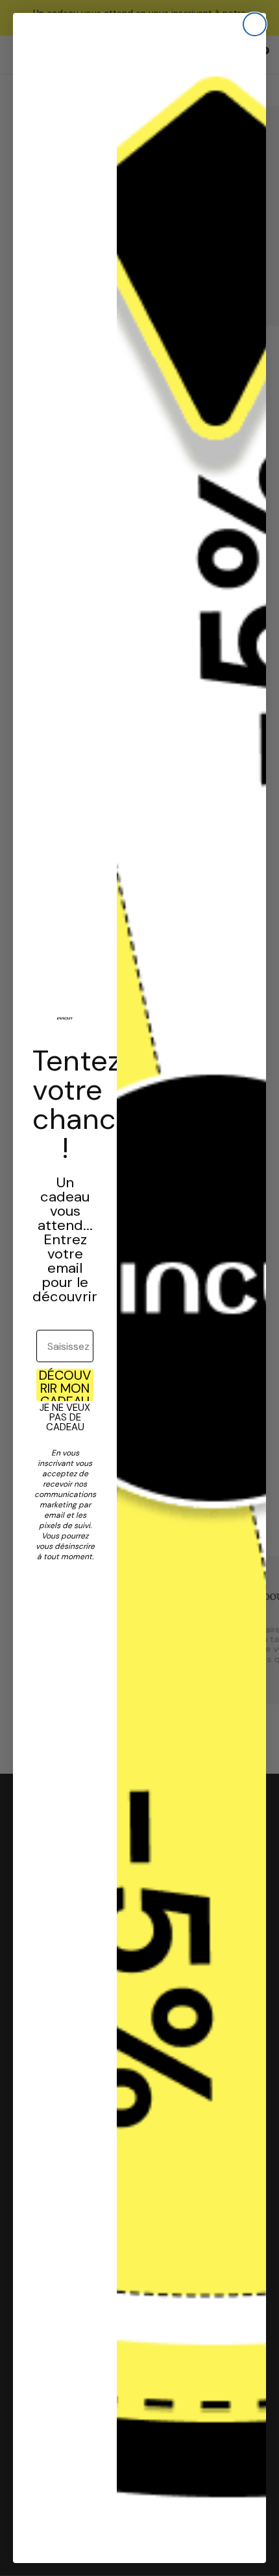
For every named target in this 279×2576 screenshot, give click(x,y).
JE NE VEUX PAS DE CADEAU (65, 1417)
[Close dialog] (255, 24)
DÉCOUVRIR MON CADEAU (65, 1385)
